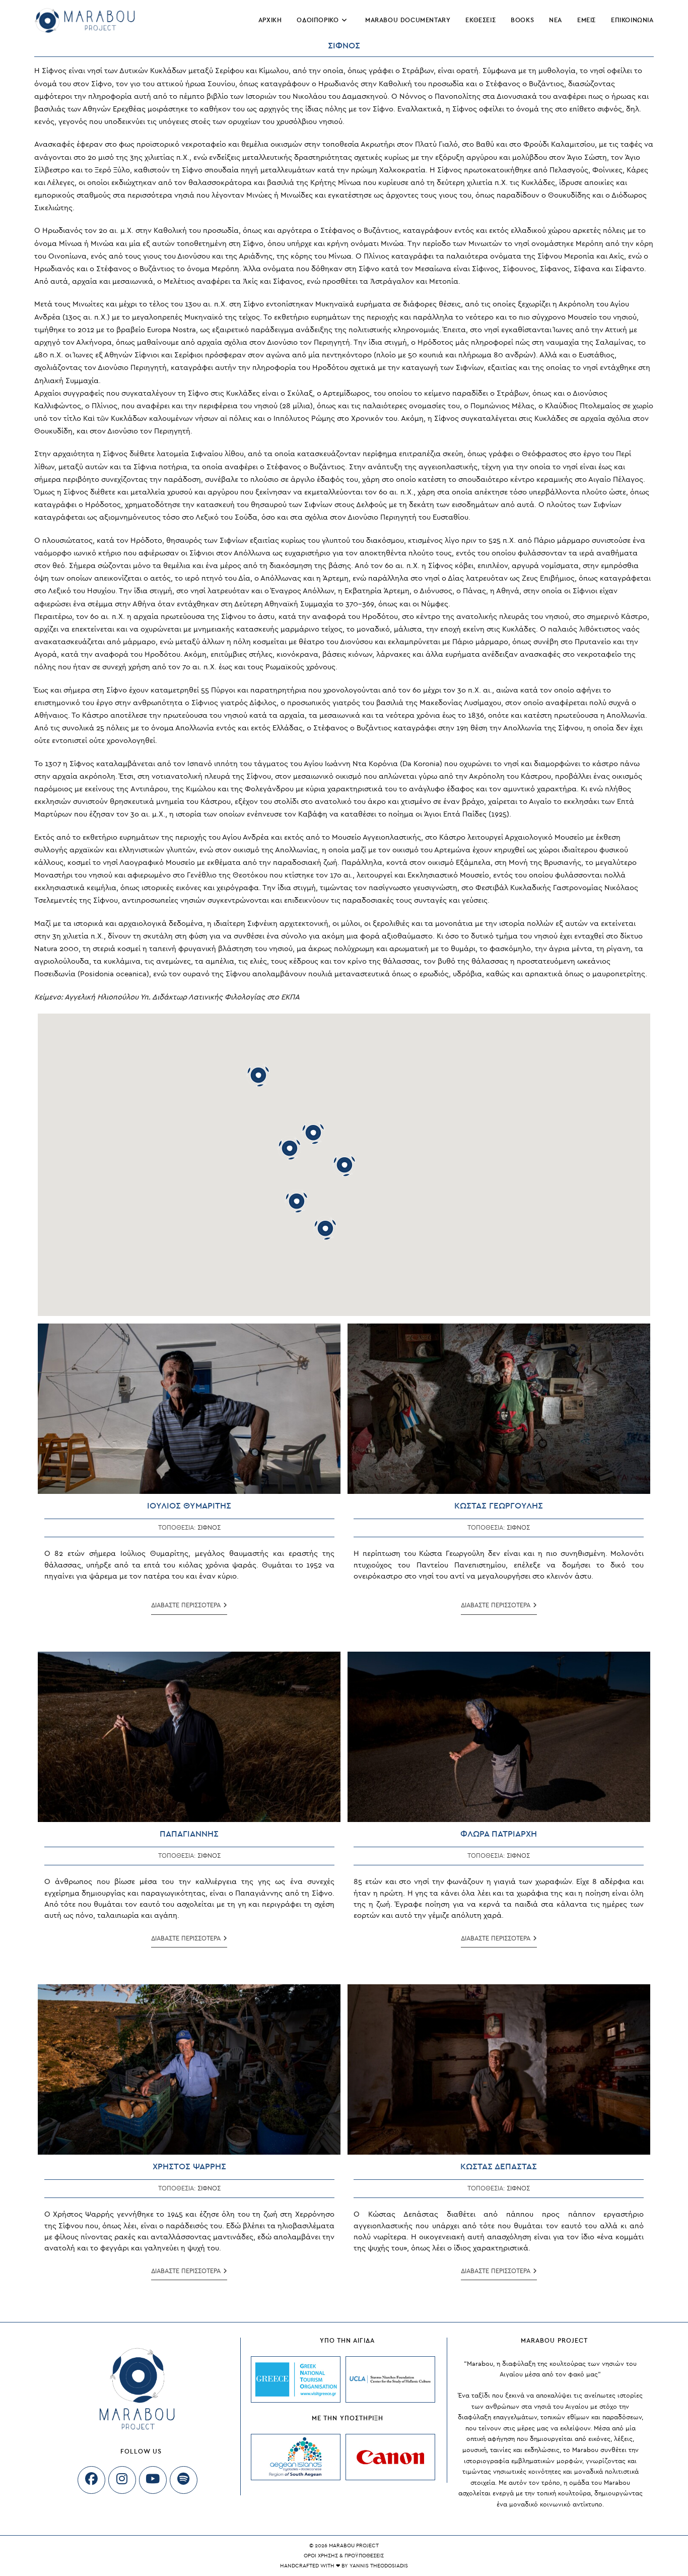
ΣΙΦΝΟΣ (209, 1528)
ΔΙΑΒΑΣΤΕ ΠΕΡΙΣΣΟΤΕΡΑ (189, 1608)
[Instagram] (122, 2480)
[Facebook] (91, 2480)
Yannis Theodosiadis (379, 2566)
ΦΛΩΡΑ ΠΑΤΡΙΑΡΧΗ (499, 1834)
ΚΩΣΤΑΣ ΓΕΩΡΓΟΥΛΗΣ (499, 1506)
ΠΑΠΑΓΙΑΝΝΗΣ (189, 1834)
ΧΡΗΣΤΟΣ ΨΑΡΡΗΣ (189, 2166)
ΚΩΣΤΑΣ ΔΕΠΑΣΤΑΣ (499, 2166)
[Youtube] (153, 2480)
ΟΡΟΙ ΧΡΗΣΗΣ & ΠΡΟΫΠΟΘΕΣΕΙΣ (344, 2556)
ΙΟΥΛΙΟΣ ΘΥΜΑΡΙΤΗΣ (189, 1506)
